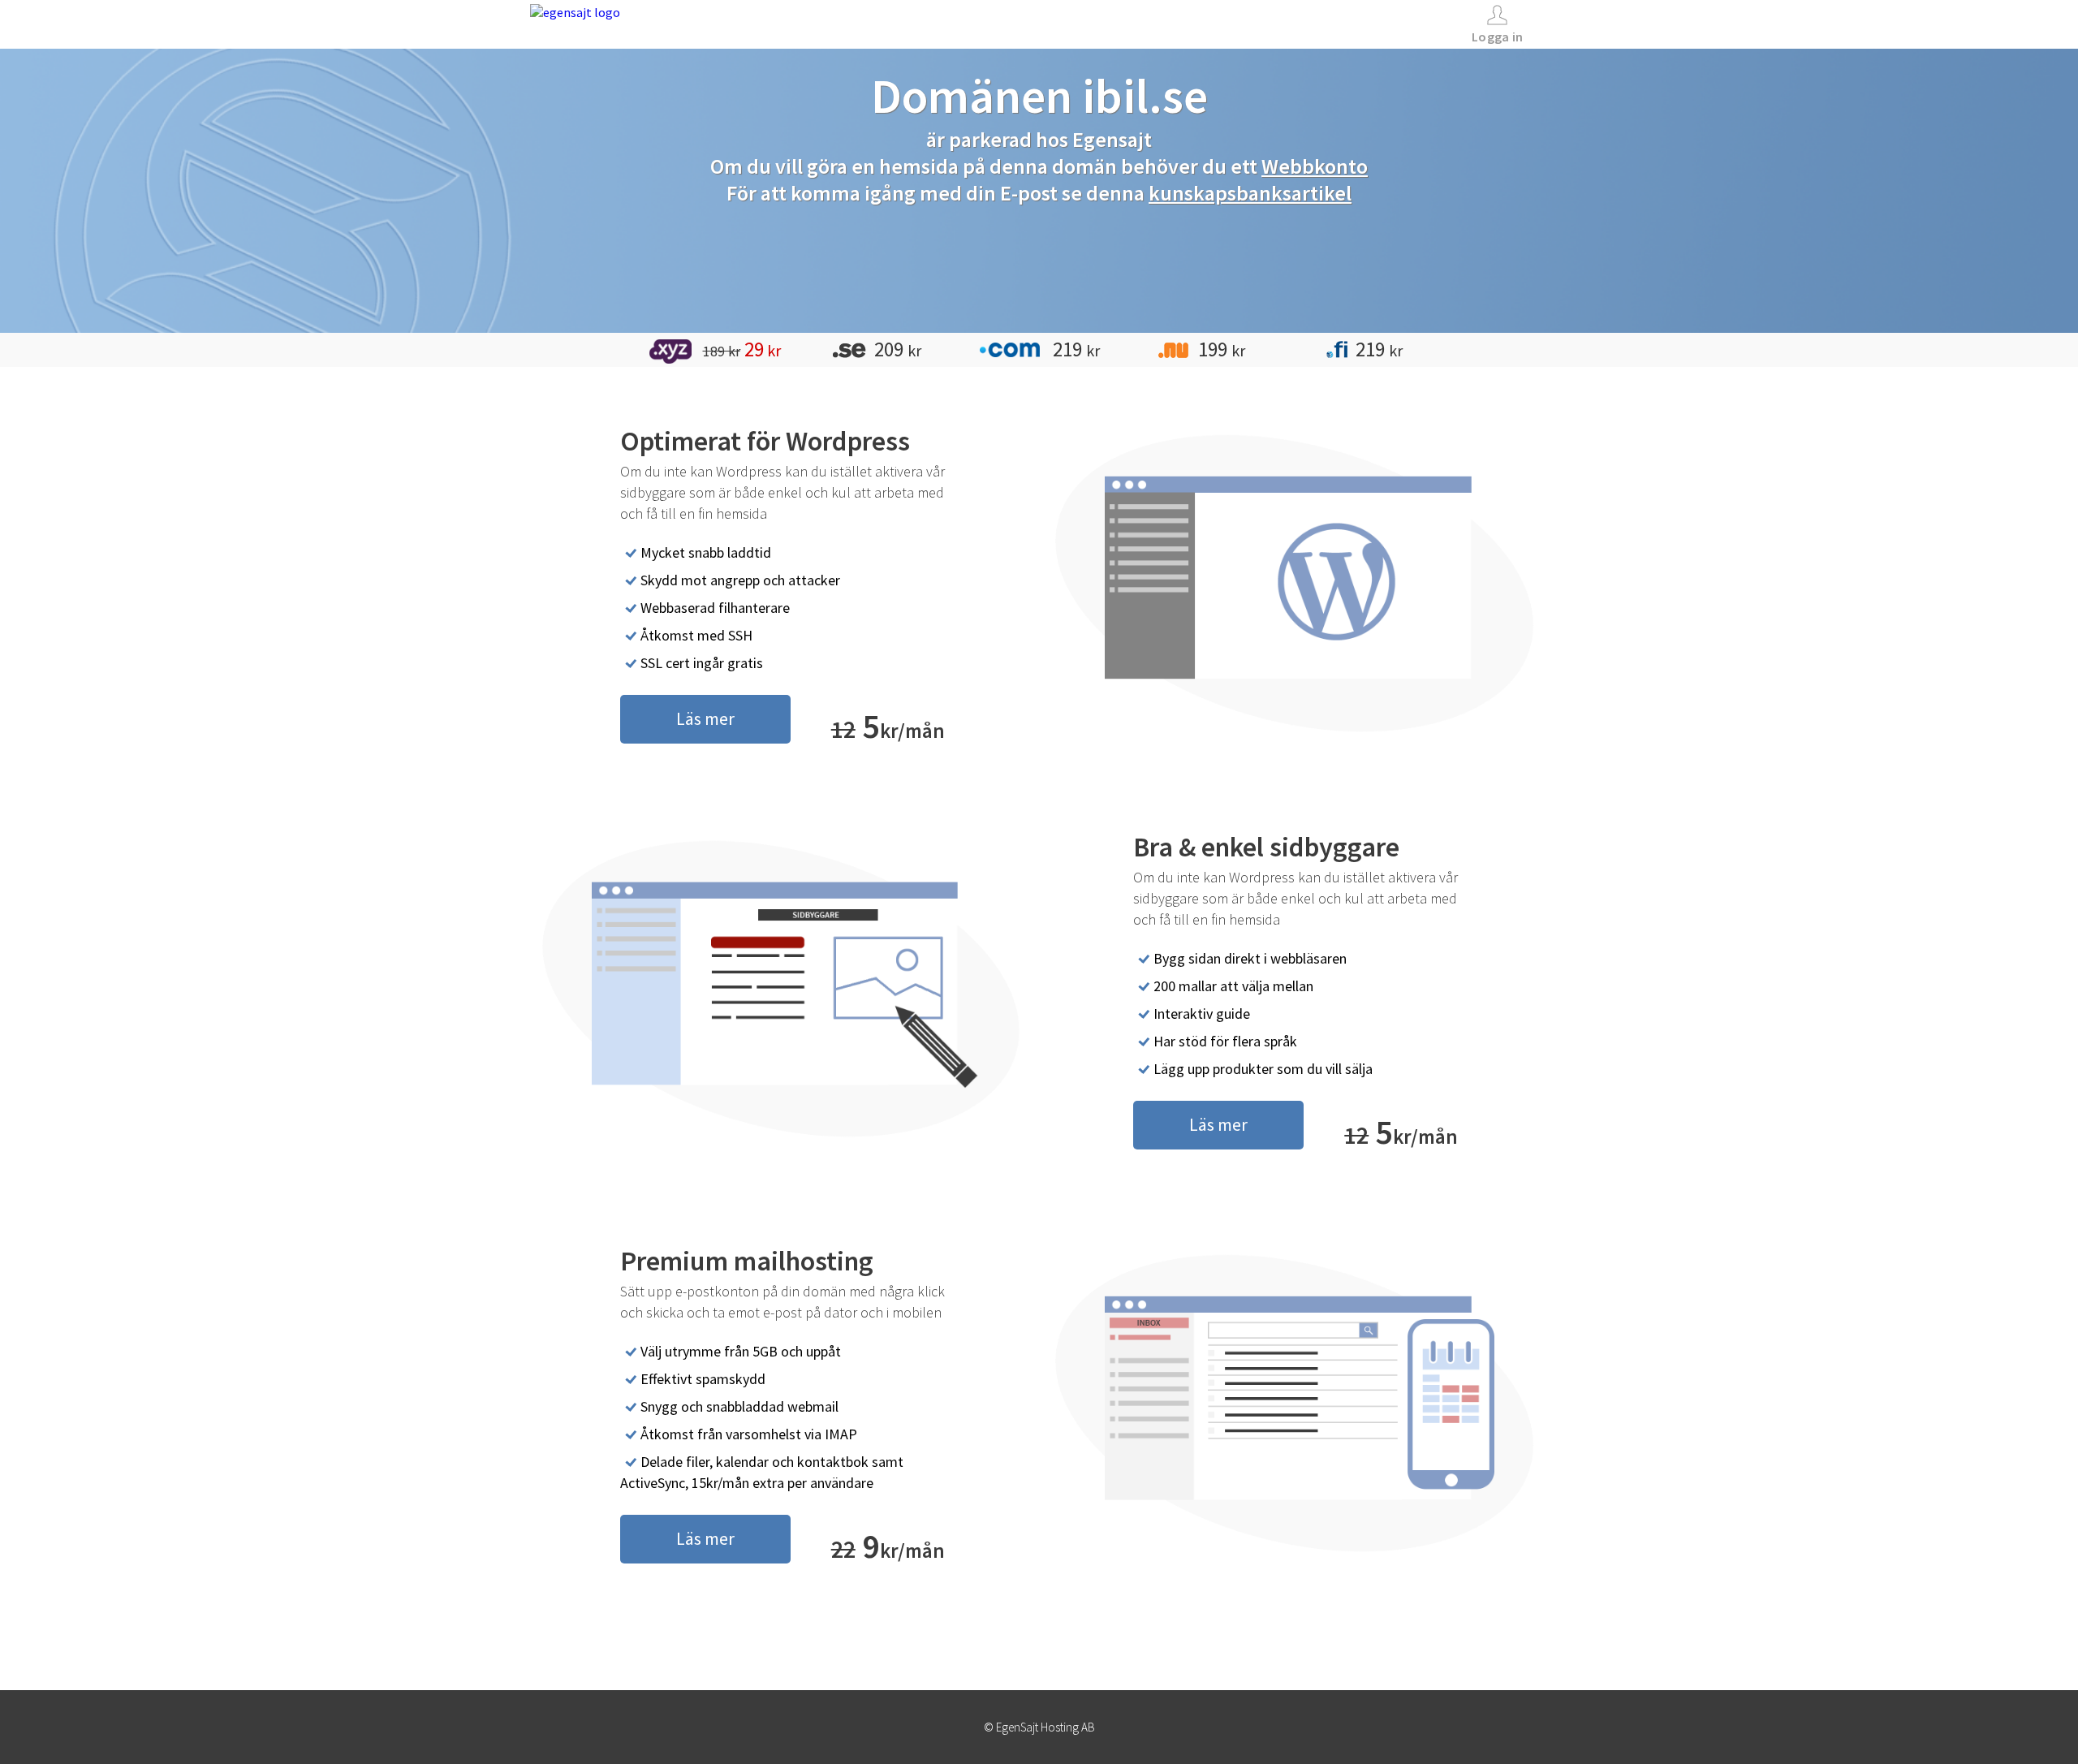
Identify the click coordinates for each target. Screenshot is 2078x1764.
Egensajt (1112, 139)
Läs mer (705, 718)
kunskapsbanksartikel (1250, 193)
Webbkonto (1315, 166)
